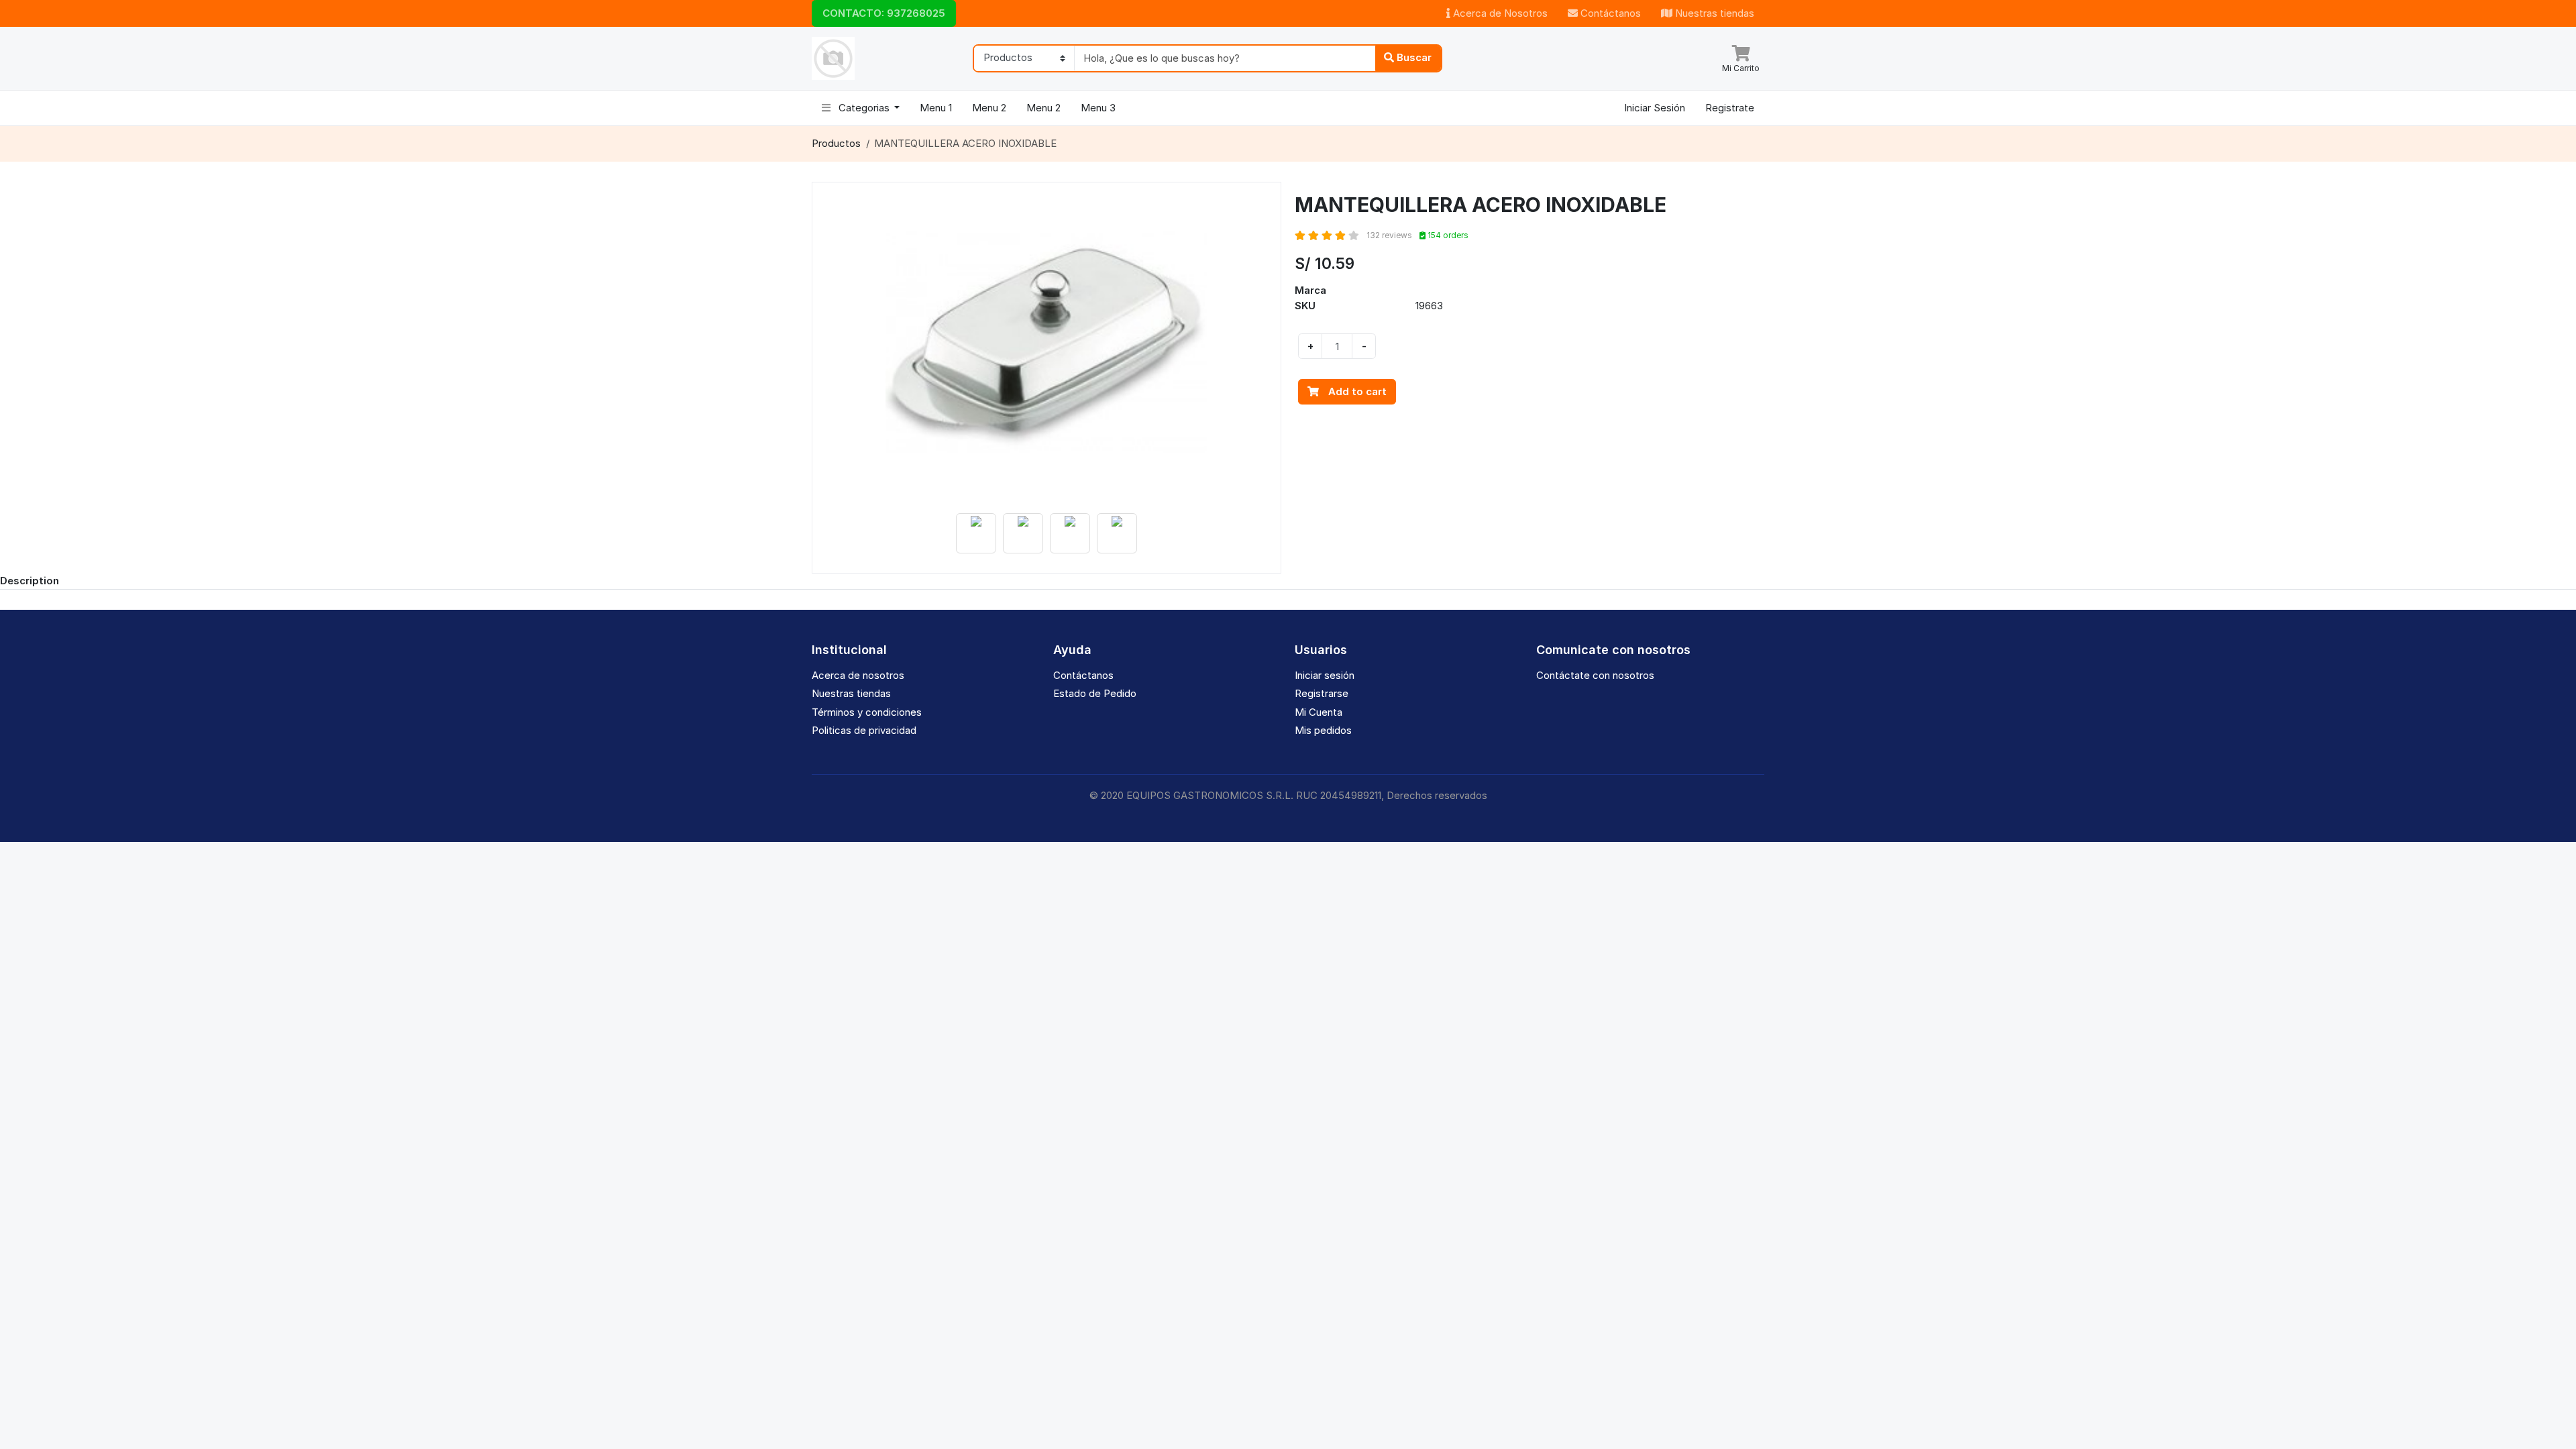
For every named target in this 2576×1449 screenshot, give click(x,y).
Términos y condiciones (867, 712)
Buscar (1413, 57)
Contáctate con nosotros (1595, 675)
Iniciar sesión (1325, 675)
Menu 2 (989, 108)
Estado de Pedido (1095, 693)
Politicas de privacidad (864, 730)
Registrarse (1322, 693)
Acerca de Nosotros (1499, 13)
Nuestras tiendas (1713, 13)
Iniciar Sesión (1655, 108)
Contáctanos (1609, 13)
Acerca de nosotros (858, 675)
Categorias (864, 108)
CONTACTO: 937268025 (884, 13)
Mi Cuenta (1319, 712)
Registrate (1730, 108)
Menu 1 (936, 108)
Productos (836, 143)
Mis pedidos (1323, 730)
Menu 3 (1098, 108)
